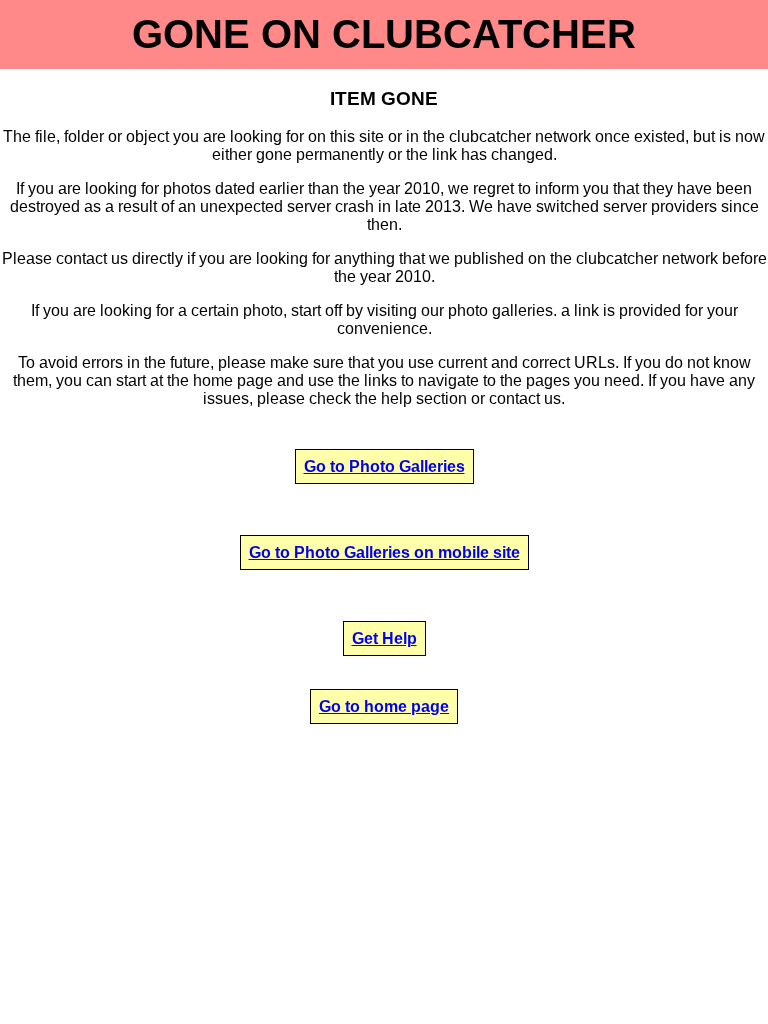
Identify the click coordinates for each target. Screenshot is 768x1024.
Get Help (384, 638)
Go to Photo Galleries (384, 466)
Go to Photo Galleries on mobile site (384, 552)
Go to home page (384, 706)
